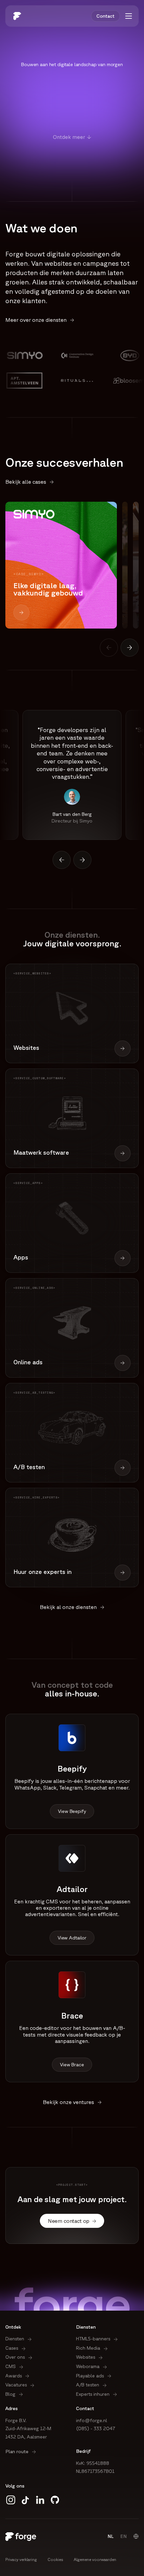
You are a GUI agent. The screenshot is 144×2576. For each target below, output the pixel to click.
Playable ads (90, 2376)
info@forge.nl (92, 2420)
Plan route (17, 2451)
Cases (12, 2348)
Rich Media (88, 2348)
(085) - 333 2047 (96, 2428)
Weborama (88, 2366)
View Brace (72, 2065)
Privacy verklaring (21, 2559)
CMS (11, 2366)
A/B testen (88, 2385)
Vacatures (16, 2385)
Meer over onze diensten (36, 320)
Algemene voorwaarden (95, 2559)
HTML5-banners (93, 2339)
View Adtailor (72, 1938)
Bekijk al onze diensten (68, 1607)
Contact (105, 16)
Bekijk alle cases (26, 482)
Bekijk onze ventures (68, 2102)
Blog (10, 2394)
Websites (86, 2357)
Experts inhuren (93, 2394)
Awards (14, 2376)
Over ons (15, 2357)
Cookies (55, 2559)
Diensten (15, 2339)
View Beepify (72, 1811)
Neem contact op (69, 2221)
